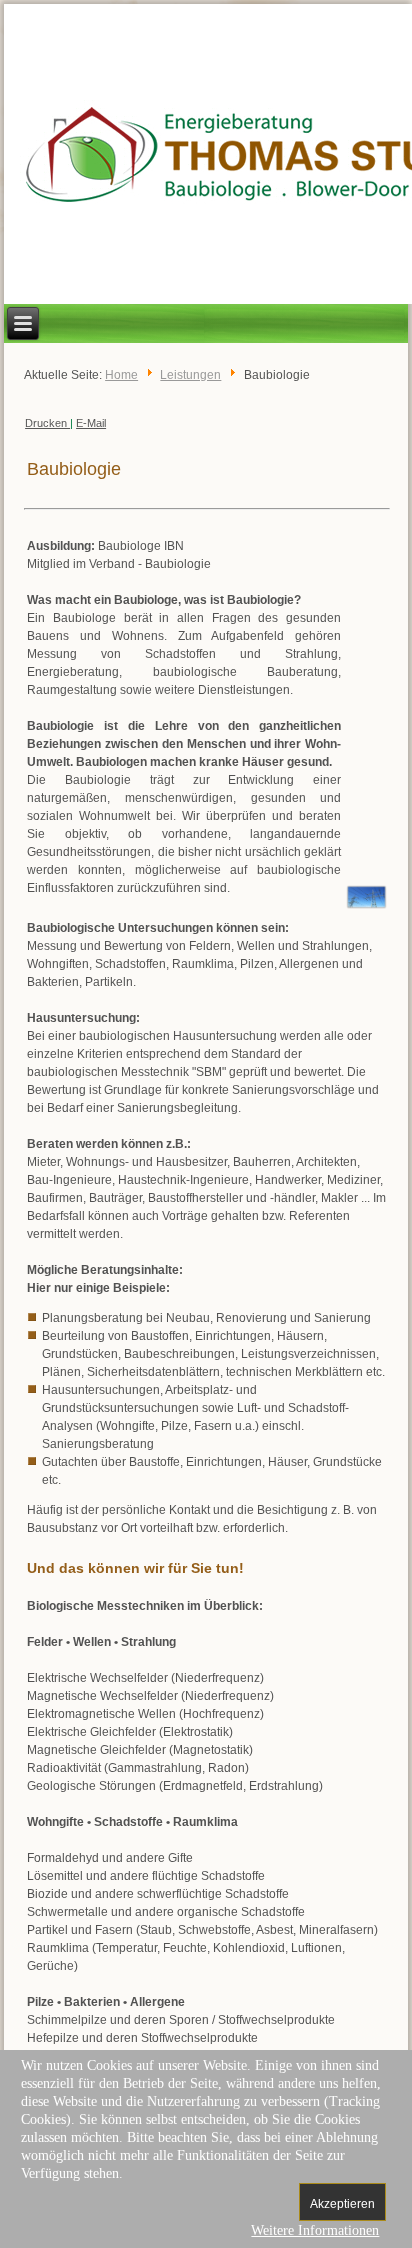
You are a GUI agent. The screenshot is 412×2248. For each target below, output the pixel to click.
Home (121, 375)
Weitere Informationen (315, 2230)
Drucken (47, 423)
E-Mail (91, 423)
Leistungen (190, 375)
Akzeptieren (342, 2204)
